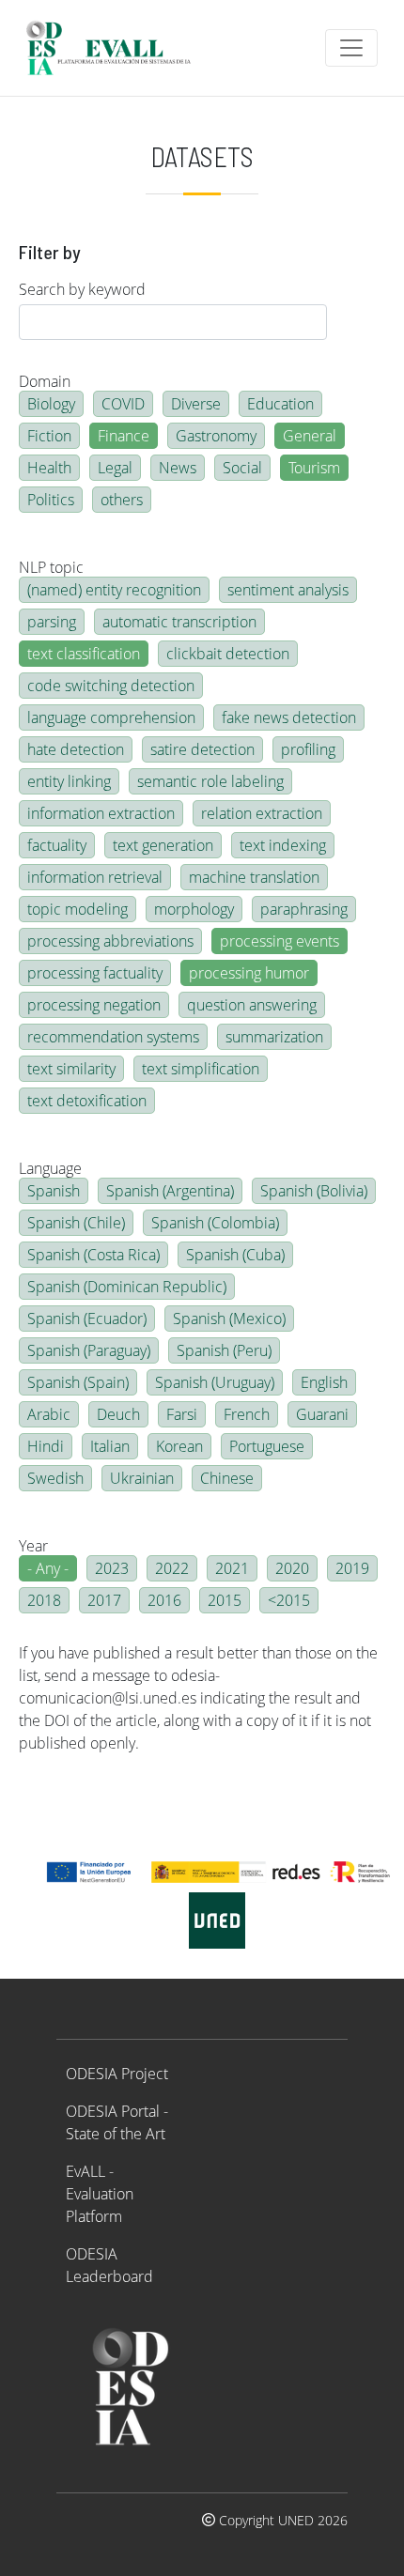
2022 (172, 1568)
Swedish (55, 1478)
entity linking (69, 781)
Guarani (322, 1414)
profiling (308, 749)
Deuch (118, 1414)
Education (280, 404)
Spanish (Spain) (78, 1382)
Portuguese (267, 1446)
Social (242, 468)
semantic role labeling (210, 781)
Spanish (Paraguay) (89, 1350)
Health (49, 468)
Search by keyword (82, 289)
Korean (179, 1446)
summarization (274, 1037)
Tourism (314, 468)
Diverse (196, 404)
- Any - (48, 1568)
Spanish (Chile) (76, 1223)
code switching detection (111, 686)
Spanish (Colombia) (215, 1223)
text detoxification (87, 1101)
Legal (115, 468)
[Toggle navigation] (351, 48)
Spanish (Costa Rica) (93, 1255)
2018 (44, 1600)
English (324, 1382)
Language (50, 1168)
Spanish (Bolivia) (314, 1191)
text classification (84, 654)
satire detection (202, 749)
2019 (352, 1568)
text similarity (71, 1069)
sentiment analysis (288, 590)
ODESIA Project (117, 2074)
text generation (163, 845)
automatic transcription (179, 622)
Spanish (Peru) (224, 1350)
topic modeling (78, 909)
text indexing (283, 845)
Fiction (49, 436)
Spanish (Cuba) (235, 1255)
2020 (292, 1568)
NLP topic (51, 567)
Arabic (49, 1414)
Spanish (54, 1191)
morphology (194, 909)
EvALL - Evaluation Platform (100, 2194)
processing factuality (95, 973)
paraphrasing (304, 909)
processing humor (249, 973)
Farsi (182, 1414)
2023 (112, 1568)
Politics (51, 500)
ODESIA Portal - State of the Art (117, 2122)
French (247, 1414)
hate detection (76, 749)
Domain (45, 381)
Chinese (227, 1478)
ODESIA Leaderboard (109, 2265)
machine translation (254, 877)
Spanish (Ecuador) (87, 1319)
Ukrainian (142, 1478)
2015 (225, 1600)
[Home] (117, 48)
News (178, 468)
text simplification (201, 1069)
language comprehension (111, 717)
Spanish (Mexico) (229, 1319)
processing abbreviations (110, 941)
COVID (123, 404)
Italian (110, 1446)
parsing (52, 622)
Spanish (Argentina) (170, 1191)
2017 (104, 1600)
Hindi (46, 1446)
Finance (124, 436)
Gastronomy (216, 436)
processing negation (94, 1005)
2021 (232, 1568)
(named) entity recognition (114, 590)
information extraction (101, 813)
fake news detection (289, 717)
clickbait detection (228, 654)
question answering (252, 1005)
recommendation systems (113, 1037)
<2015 (289, 1600)
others (122, 500)
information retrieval (95, 877)
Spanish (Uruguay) (215, 1382)
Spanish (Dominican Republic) (127, 1287)
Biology (51, 404)
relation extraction (262, 813)
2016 (164, 1600)
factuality (57, 845)
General (310, 436)
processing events (280, 941)
